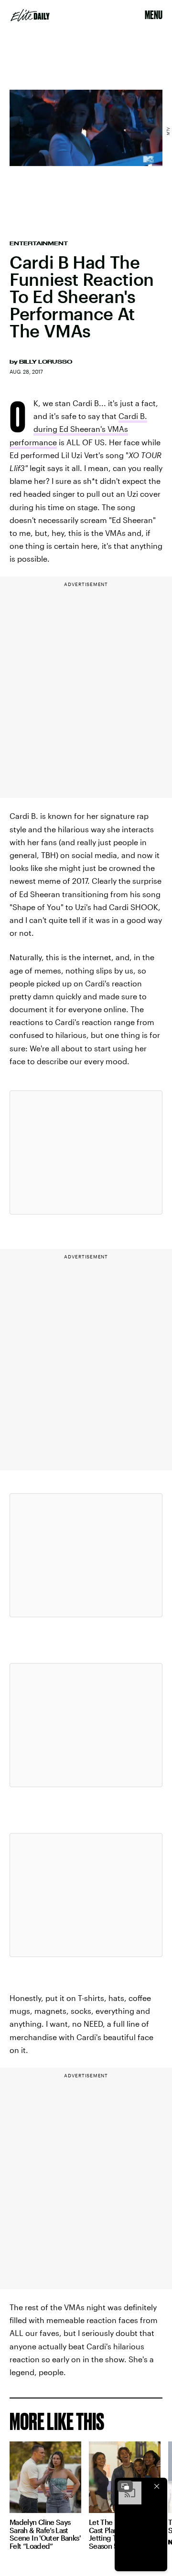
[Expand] (125, 2486)
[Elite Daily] (30, 15)
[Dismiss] (157, 2486)
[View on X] (86, 1152)
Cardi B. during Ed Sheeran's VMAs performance (78, 429)
